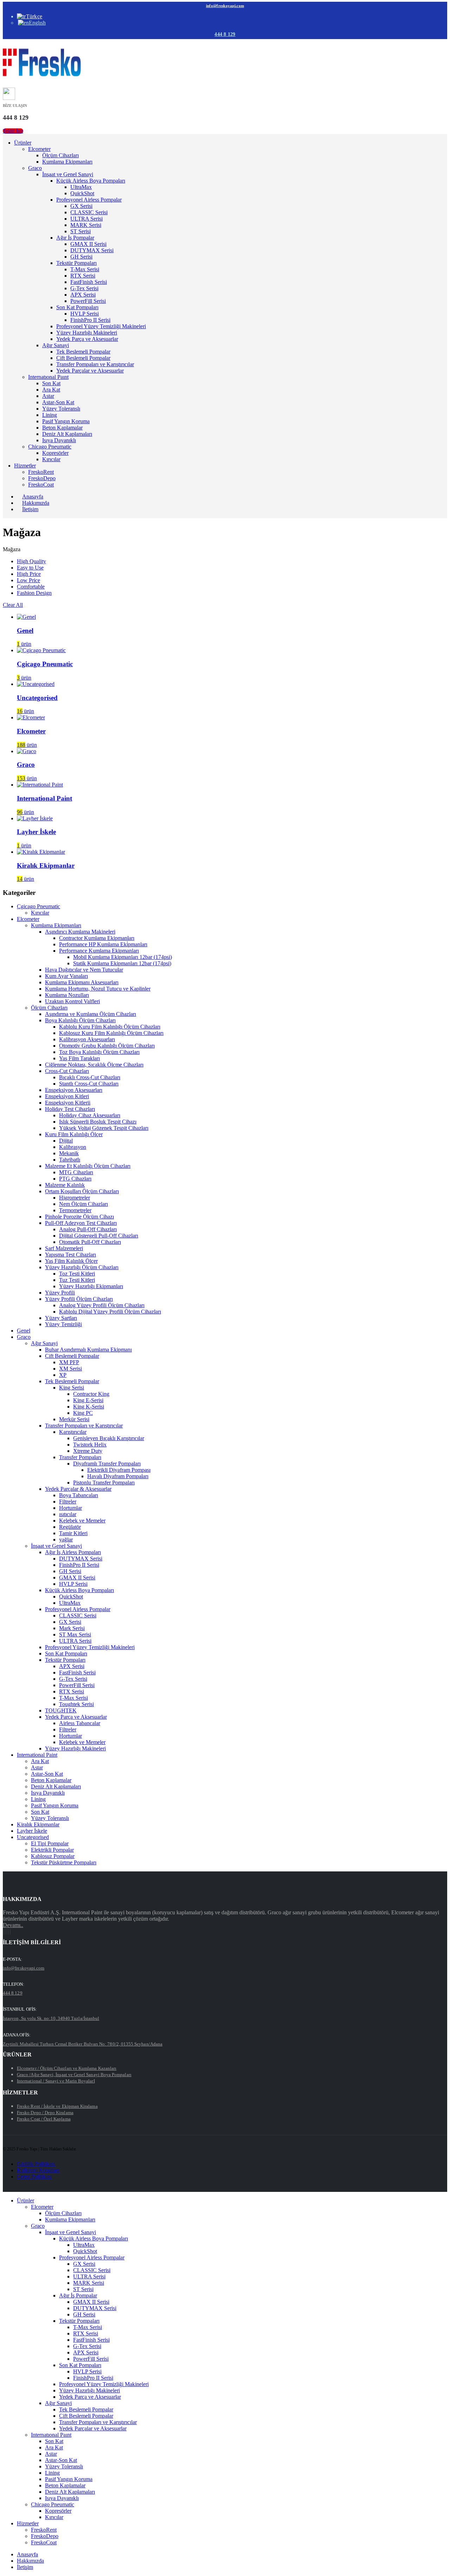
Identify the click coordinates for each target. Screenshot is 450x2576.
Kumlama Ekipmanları (67, 162)
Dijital (66, 1141)
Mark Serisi (72, 1628)
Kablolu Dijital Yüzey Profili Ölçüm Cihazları (110, 1312)
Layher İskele (32, 1831)
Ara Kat (51, 390)
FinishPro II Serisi (90, 320)
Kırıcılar (51, 459)
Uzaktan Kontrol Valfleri (72, 1001)
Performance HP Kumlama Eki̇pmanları (103, 944)
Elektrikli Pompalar (52, 1850)
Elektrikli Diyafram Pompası (119, 1470)
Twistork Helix (90, 1445)
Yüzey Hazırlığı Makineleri (87, 333)
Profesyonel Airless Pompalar (89, 200)
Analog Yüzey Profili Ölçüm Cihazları (102, 1305)
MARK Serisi (86, 225)
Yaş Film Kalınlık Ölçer (71, 1261)
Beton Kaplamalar (62, 428)
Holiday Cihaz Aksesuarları (90, 1115)
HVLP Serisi (85, 314)
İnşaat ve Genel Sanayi (68, 174)
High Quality (31, 561)
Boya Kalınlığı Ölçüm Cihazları (80, 1020)
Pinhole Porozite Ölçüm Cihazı (79, 1217)
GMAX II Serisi (88, 244)
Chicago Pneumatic (50, 447)
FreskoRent (41, 472)
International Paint (37, 1755)
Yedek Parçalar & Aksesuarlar (78, 1489)
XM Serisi (70, 1369)
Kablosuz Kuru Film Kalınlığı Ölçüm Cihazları (111, 1033)
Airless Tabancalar (80, 1723)
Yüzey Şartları (61, 1318)
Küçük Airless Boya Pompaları (91, 181)
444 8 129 (225, 34)
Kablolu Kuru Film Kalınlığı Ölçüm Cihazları (110, 1027)
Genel (24, 1331)
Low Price (28, 580)
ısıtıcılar (68, 1514)
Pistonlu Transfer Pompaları (104, 1483)
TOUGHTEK (61, 1710)
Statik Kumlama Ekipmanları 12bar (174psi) (122, 963)
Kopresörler (55, 453)
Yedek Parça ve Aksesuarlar (87, 339)
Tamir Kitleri (73, 1533)
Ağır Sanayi (56, 345)
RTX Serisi (83, 276)
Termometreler (75, 1210)
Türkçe (34, 16)
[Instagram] (8, 1932)
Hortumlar (70, 1508)
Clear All (13, 605)
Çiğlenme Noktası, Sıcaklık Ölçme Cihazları (94, 1065)
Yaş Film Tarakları (79, 1058)
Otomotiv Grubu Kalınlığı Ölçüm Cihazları (107, 1046)
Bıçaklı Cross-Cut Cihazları (90, 1077)
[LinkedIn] (10, 1932)
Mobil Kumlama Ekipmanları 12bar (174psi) (123, 957)
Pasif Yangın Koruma (66, 421)
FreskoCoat (41, 485)
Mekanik (69, 1153)
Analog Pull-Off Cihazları (88, 1229)
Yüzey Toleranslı (61, 409)
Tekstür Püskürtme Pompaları (64, 1862)
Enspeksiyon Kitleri (67, 1096)
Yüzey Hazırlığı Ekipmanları (91, 1286)
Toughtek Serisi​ (76, 1704)
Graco (35, 168)
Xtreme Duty (88, 1451)
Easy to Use (30, 568)
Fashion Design (34, 593)
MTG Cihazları (76, 1172)
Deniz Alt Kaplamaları (67, 434)
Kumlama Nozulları (67, 995)
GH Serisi (81, 257)
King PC (83, 1413)
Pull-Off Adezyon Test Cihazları (81, 1223)
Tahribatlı (70, 1160)
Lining (50, 415)
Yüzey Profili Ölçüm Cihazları (79, 1299)
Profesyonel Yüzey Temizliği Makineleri (101, 326)
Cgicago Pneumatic (38, 906)
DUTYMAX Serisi (92, 250)
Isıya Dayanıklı (59, 440)
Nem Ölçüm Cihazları (83, 1204)
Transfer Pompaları (80, 1457)
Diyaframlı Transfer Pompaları (107, 1464)
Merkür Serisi (74, 1419)
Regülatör (70, 1527)
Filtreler (68, 1502)
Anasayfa (27, 2554)
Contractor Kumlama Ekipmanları (97, 938)
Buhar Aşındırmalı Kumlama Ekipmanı (88, 1350)
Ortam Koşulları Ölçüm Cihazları (82, 1191)
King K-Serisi (89, 1407)
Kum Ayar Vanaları (66, 976)
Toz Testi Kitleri (77, 1274)
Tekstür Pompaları (76, 263)
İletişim (30, 509)
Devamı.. (13, 1925)
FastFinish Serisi (89, 282)
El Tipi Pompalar (50, 1843)
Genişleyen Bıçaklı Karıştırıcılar (109, 1438)
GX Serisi (81, 206)
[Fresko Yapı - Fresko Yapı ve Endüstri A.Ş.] (42, 75)
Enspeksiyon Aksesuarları (74, 1090)
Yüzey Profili (60, 1293)
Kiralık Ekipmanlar (38, 1824)
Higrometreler (75, 1198)
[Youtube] (6, 1932)
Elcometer (39, 149)
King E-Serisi (88, 1400)
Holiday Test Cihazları (70, 1109)
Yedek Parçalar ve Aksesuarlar (90, 371)
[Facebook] (4, 1932)
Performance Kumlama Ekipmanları (99, 951)
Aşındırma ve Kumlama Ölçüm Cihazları (91, 1014)
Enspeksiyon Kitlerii (68, 1103)
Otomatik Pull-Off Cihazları (90, 1242)
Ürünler (23, 143)
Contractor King (91, 1394)
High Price (29, 574)
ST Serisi (81, 231)
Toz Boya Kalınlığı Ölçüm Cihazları (99, 1052)
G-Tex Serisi (84, 288)
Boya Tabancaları (79, 1495)
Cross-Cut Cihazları (67, 1071)
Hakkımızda (30, 2561)
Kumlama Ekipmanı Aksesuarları (82, 982)
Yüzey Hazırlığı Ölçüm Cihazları (82, 1267)
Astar (48, 396)
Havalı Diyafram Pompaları (118, 1476)
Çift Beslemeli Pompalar (83, 358)
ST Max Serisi (75, 1634)
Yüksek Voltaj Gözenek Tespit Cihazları (104, 1128)
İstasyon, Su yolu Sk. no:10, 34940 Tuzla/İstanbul (51, 2018)
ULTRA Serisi (86, 219)
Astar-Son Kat (58, 402)
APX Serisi (83, 295)
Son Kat (51, 383)
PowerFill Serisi (88, 301)
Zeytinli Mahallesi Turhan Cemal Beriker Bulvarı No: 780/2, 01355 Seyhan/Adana (83, 2044)
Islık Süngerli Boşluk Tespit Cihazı (98, 1122)
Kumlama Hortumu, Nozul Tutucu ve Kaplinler (98, 989)
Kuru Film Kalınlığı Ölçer (74, 1134)
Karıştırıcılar (73, 1432)
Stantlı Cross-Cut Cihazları (89, 1084)
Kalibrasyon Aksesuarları (87, 1039)
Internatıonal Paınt (48, 377)
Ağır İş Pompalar (75, 238)
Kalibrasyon (73, 1147)
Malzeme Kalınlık (65, 1185)
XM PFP (69, 1362)
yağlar (66, 1540)
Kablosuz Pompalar (53, 1856)
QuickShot (82, 193)
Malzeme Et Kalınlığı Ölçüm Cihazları (88, 1166)
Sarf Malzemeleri (64, 1248)
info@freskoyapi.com (225, 6)
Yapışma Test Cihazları (70, 1255)
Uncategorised (33, 1837)
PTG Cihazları (75, 1179)
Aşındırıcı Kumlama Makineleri (80, 932)
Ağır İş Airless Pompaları (73, 1552)
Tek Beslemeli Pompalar (83, 352)
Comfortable (31, 587)
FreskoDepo (42, 478)
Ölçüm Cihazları (60, 155)
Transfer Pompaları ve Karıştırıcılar (95, 364)
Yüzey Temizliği (63, 1324)
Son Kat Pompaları (77, 307)
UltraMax (81, 187)
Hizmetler (25, 466)
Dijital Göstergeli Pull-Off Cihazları (99, 1236)
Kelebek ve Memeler (82, 1521)
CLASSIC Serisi (89, 212)
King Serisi (72, 1388)
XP (63, 1375)
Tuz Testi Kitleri (77, 1280)
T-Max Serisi (85, 269)
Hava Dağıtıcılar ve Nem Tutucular (84, 970)
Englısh (37, 23)
